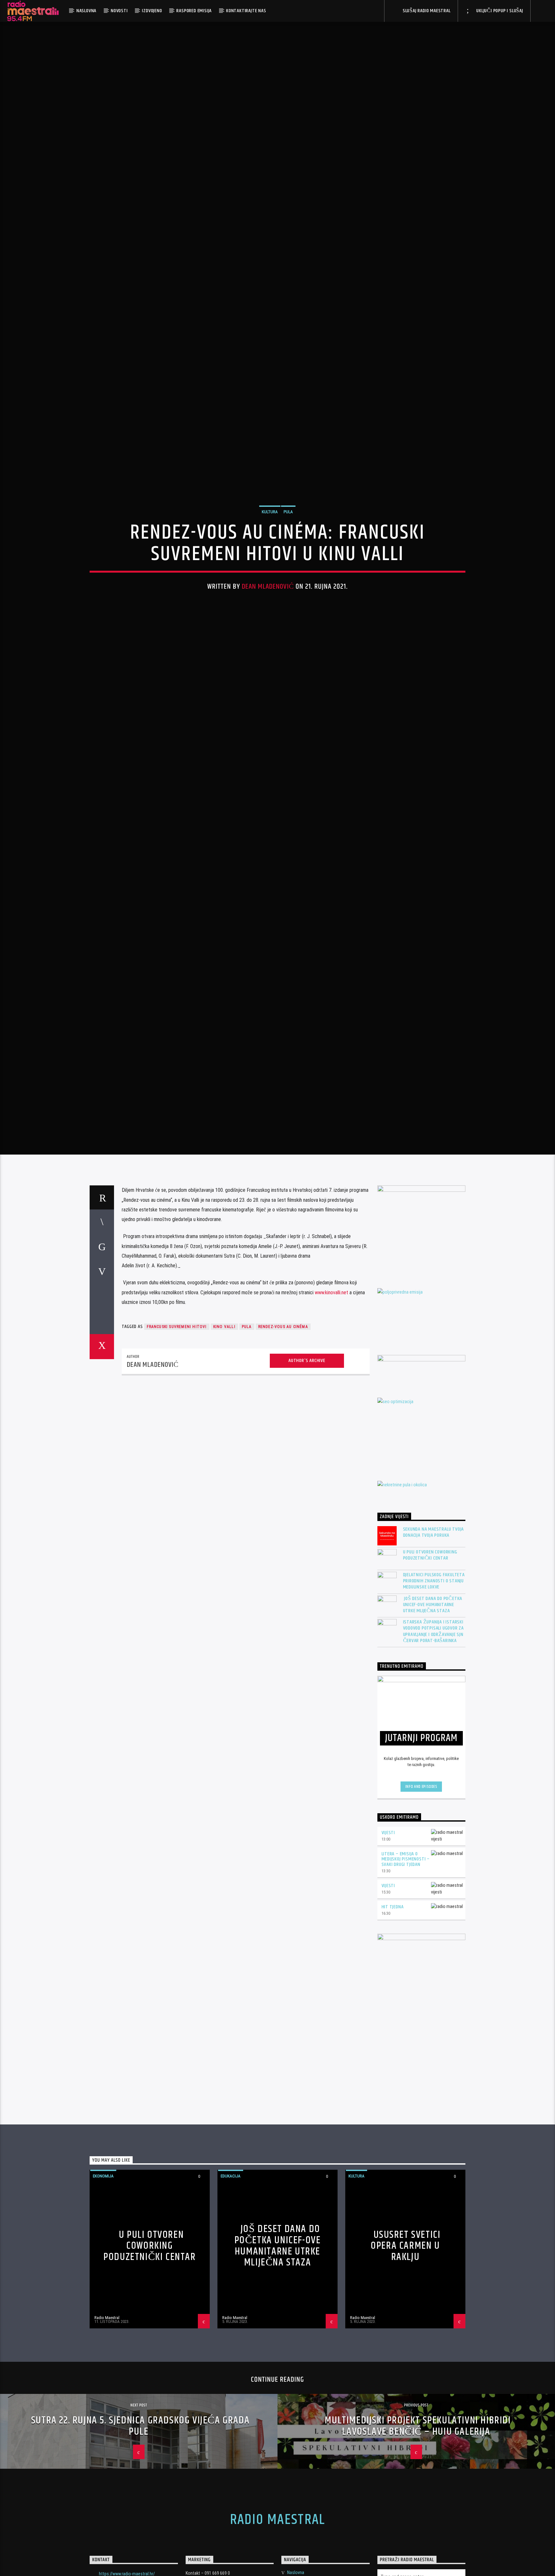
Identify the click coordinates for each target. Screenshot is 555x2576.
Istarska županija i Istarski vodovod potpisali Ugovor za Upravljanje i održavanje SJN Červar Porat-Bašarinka (434, 1923)
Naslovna (86, 11)
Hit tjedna (393, 2198)
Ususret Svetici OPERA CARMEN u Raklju (405, 2537)
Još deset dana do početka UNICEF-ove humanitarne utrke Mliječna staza (433, 1896)
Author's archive (307, 1652)
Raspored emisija (194, 11)
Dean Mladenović (268, 721)
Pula (288, 646)
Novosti (119, 11)
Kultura (270, 646)
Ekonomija (103, 2468)
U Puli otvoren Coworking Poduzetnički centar (430, 1847)
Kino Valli (224, 1619)
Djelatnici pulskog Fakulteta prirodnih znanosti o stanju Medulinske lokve (434, 1873)
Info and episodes (421, 2078)
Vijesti (388, 2124)
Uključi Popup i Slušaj (499, 11)
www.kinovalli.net (331, 1584)
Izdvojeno (152, 11)
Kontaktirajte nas (246, 11)
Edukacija (231, 2468)
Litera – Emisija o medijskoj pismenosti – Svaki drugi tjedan (406, 2151)
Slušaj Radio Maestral (426, 11)
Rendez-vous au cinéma (283, 1619)
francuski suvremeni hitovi (177, 1619)
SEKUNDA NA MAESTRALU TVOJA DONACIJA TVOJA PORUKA (434, 1824)
